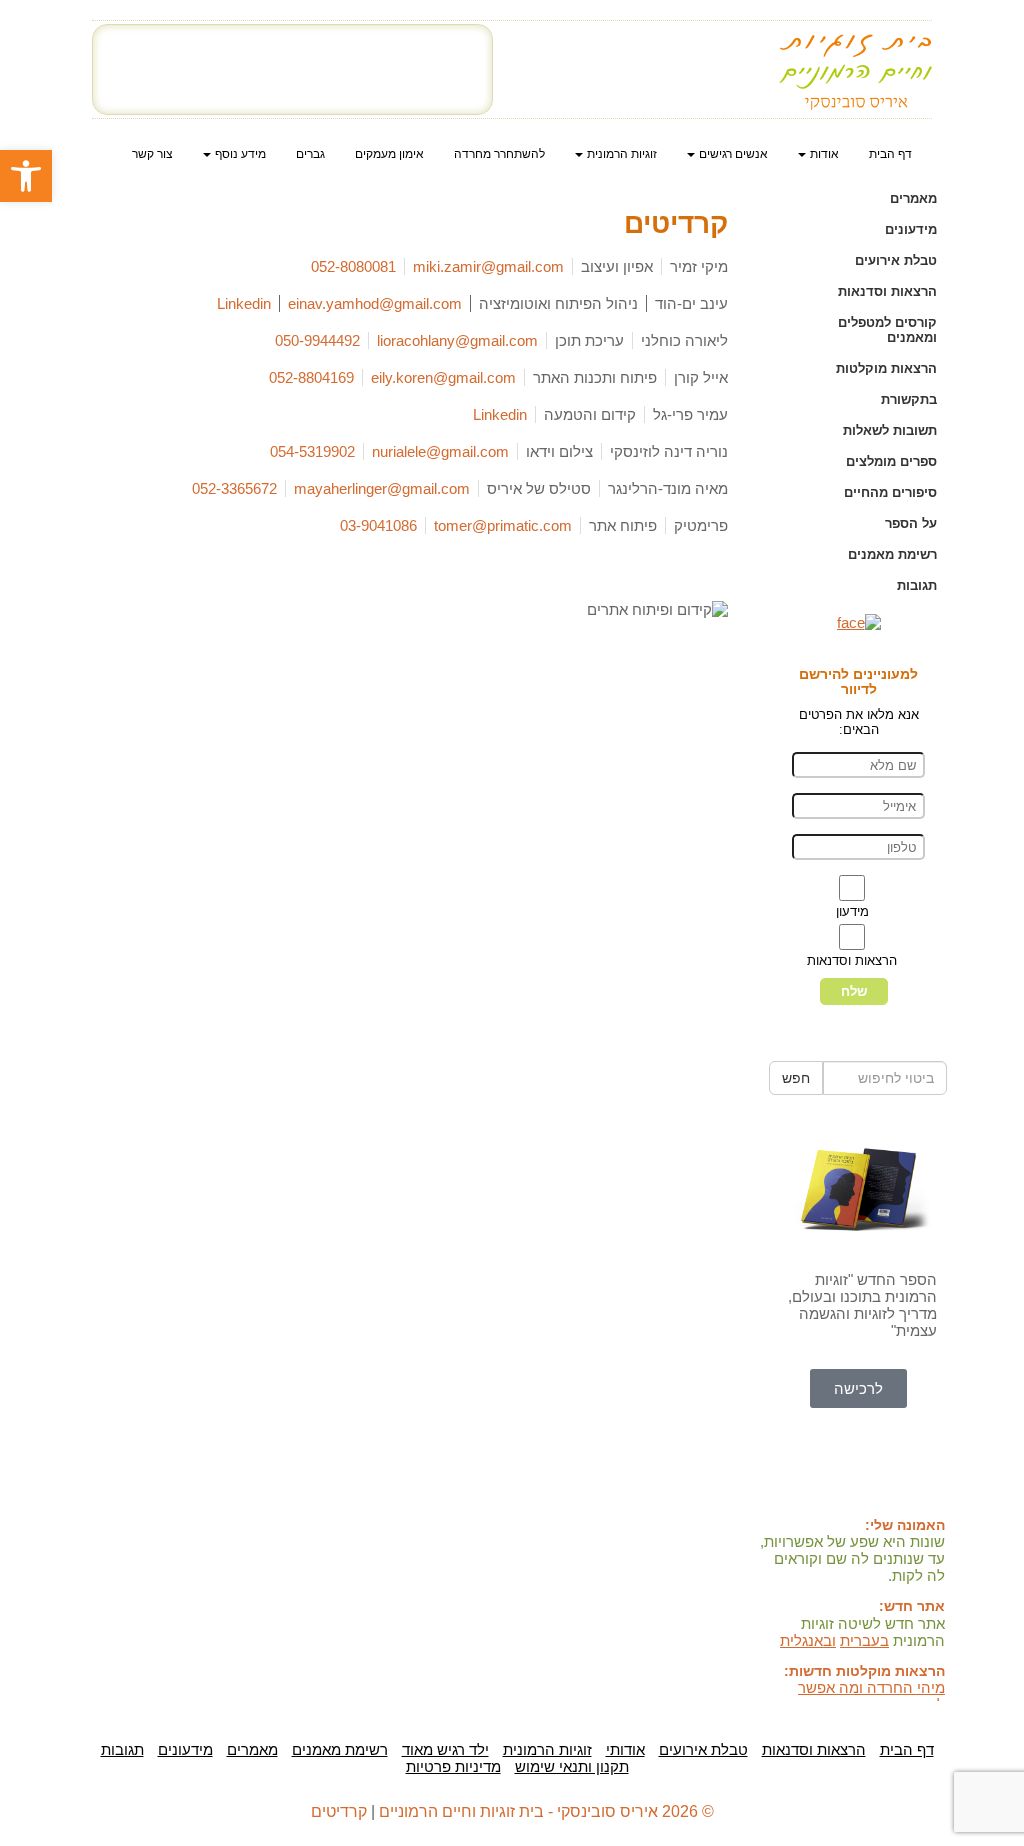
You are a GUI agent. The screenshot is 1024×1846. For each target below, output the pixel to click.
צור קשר (152, 154)
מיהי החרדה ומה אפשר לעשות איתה (871, 1696)
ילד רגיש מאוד (445, 1749)
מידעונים (911, 229)
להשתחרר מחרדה (499, 154)
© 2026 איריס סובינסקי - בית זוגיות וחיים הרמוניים (546, 1811)
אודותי (625, 1749)
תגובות (917, 585)
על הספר (911, 523)
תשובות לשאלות (890, 430)
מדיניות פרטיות (453, 1766)
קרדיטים (339, 1811)
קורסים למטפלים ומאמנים (887, 330)
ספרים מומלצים (891, 461)
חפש (796, 1078)
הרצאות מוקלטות (886, 368)
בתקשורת (909, 399)
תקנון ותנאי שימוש (572, 1766)
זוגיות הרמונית (547, 1749)
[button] (26, 176)
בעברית (864, 1640)
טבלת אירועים (896, 260)
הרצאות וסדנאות (887, 291)
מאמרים (913, 198)
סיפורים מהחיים (890, 492)
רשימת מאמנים (892, 554)
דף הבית (890, 154)
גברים (310, 154)
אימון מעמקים (389, 154)
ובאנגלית (808, 1640)
